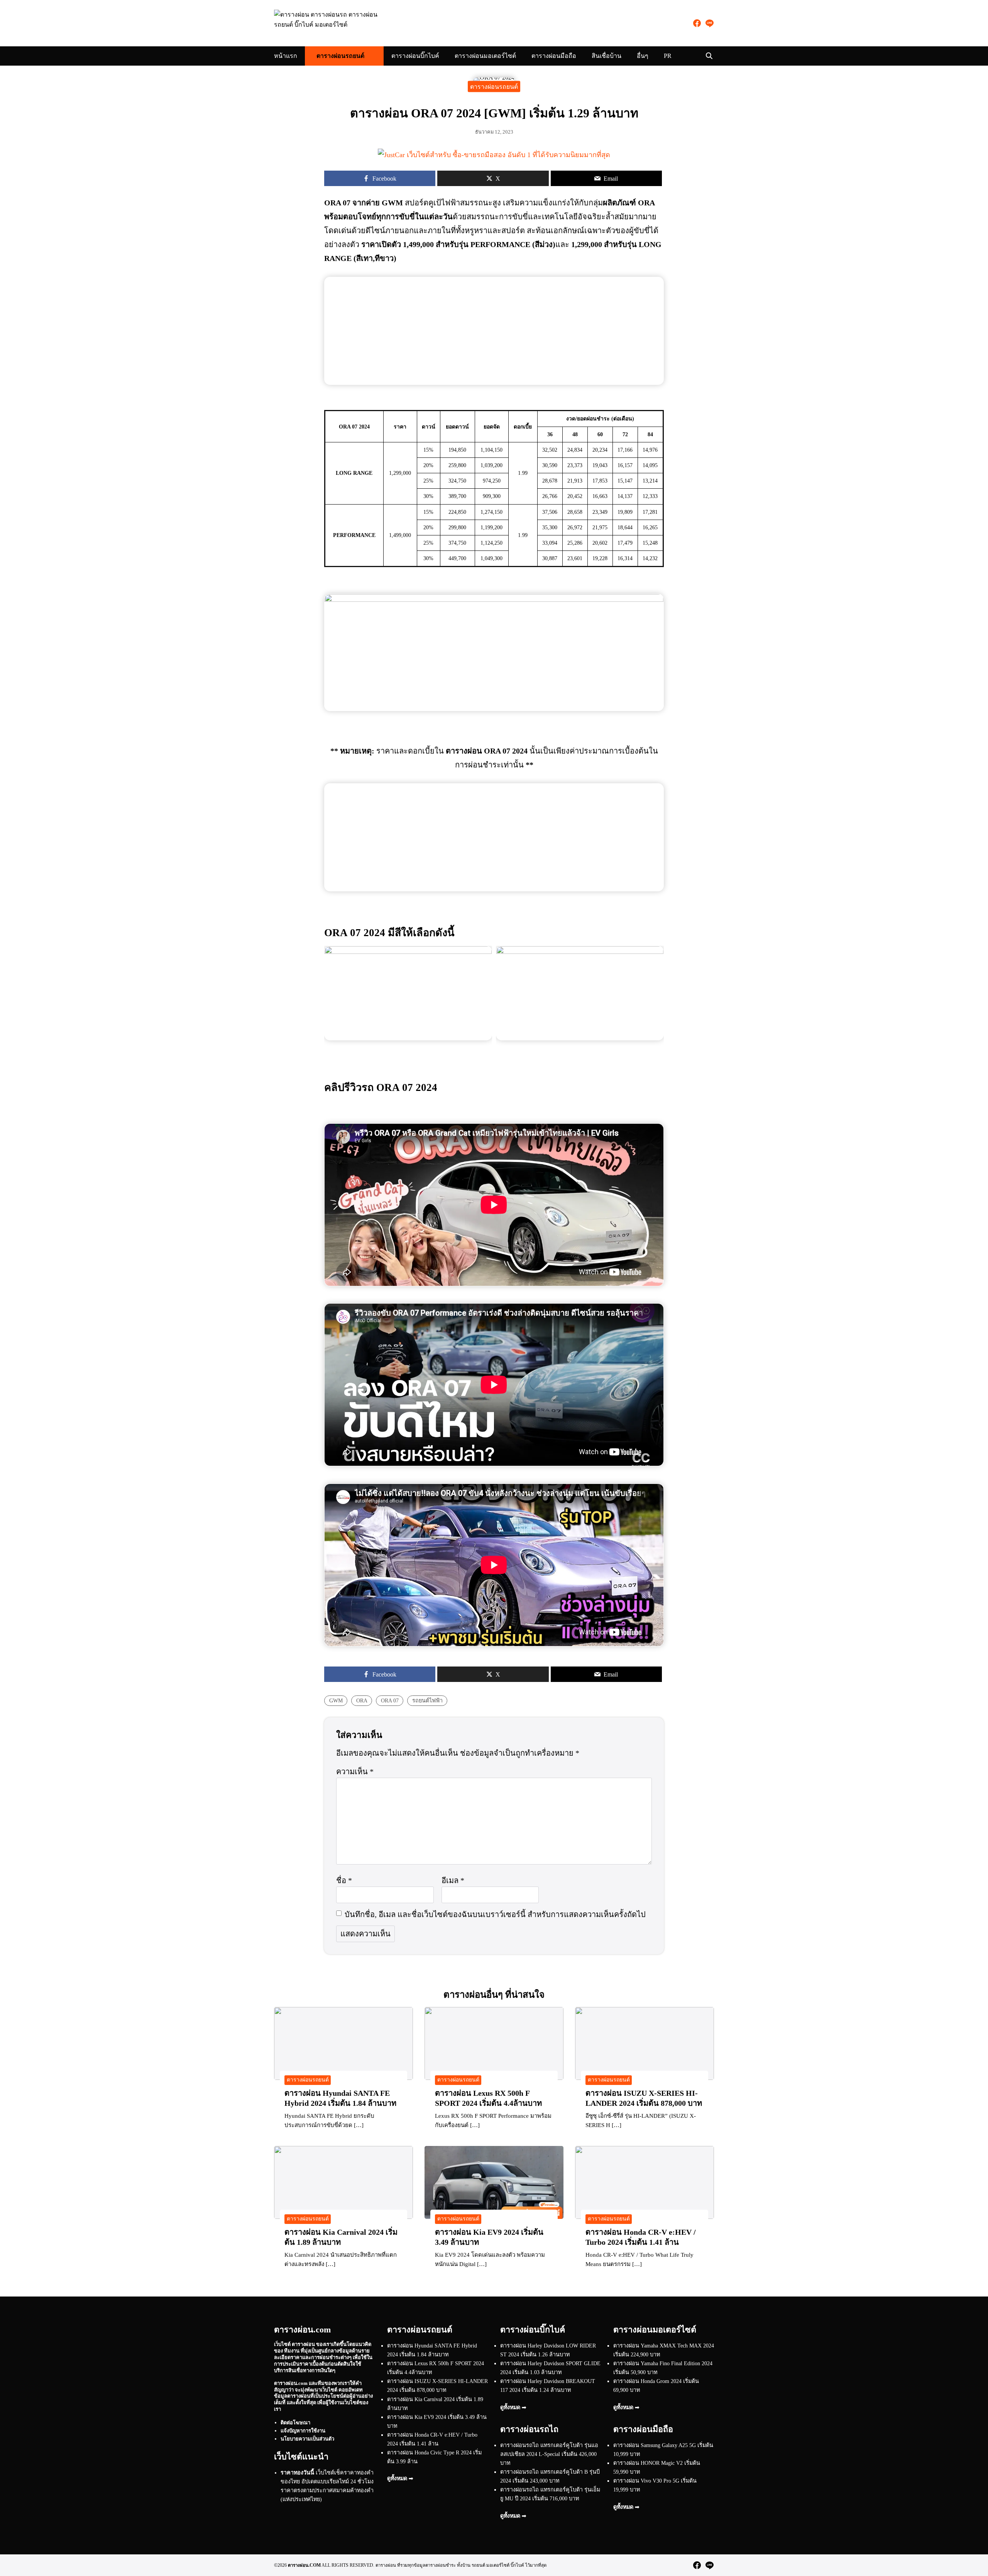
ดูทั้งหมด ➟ (400, 2478)
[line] (709, 23)
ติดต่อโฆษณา (295, 2423)
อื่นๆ (643, 56)
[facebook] (697, 23)
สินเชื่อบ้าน (607, 56)
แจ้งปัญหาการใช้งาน (303, 2431)
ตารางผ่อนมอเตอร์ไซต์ (485, 56)
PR (668, 56)
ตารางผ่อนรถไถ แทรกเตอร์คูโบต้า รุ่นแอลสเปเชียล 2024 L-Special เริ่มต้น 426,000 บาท (549, 2454)
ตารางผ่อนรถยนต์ (340, 56)
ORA (362, 1700)
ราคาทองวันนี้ (297, 2473)
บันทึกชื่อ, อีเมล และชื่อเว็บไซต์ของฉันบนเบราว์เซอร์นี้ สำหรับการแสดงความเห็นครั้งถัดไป (495, 1914)
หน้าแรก (286, 56)
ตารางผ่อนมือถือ (554, 56)
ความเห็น (355, 1772)
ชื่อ (344, 1880)
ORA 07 (390, 1700)
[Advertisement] (494, 331)
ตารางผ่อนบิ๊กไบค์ (415, 56)
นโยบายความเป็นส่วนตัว (307, 2439)
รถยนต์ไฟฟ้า (427, 1700)
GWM (336, 1700)
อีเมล (453, 1880)
